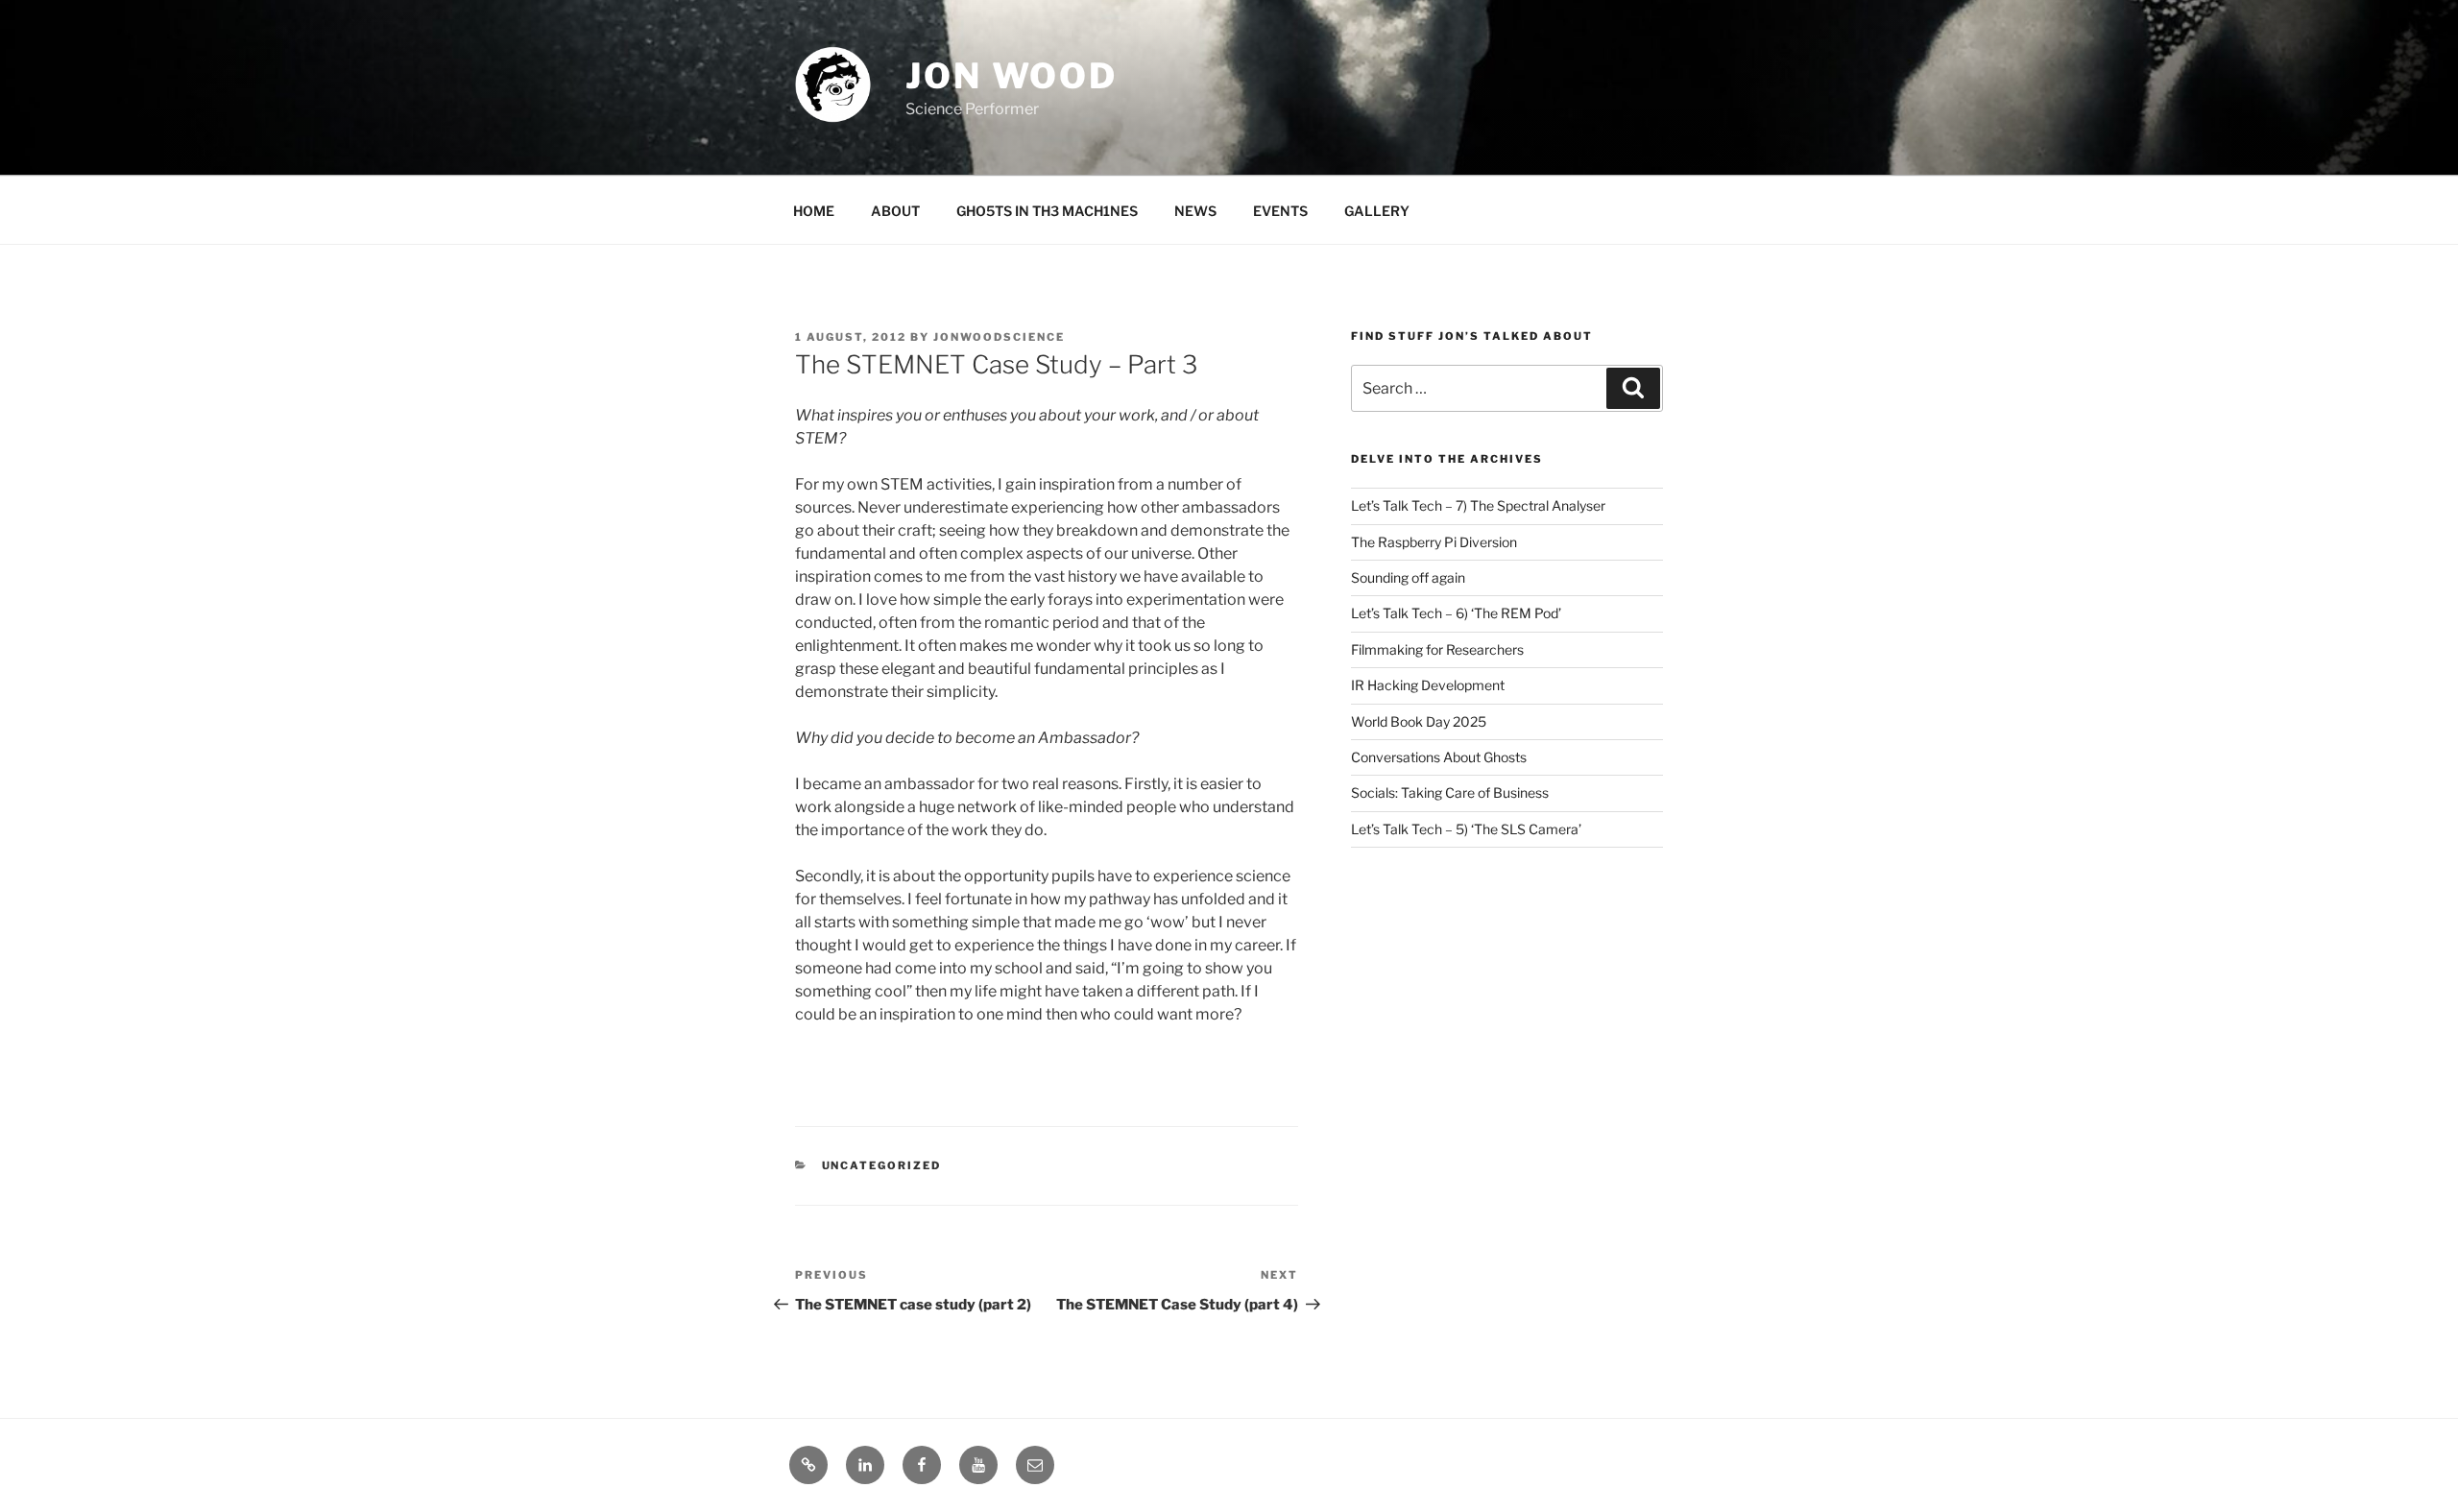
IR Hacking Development (1428, 685)
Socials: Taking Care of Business (1450, 792)
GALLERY (1377, 211)
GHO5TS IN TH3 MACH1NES (1047, 211)
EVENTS (1280, 211)
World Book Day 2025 (1419, 721)
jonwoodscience (999, 337)
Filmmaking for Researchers (1437, 649)
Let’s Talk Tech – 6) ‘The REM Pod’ (1456, 613)
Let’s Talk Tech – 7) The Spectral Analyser (1478, 505)
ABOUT (895, 211)
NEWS (1195, 211)
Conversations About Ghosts (1439, 757)
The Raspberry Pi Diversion (1434, 542)
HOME (814, 211)
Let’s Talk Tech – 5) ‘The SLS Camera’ (1466, 829)
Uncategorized (882, 1165)
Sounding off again (1408, 577)
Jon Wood (1012, 76)
